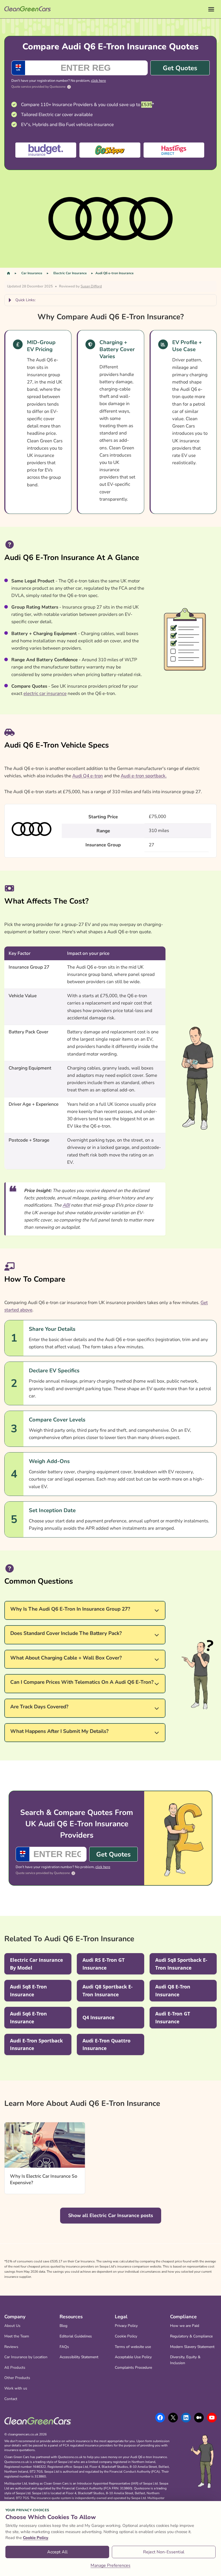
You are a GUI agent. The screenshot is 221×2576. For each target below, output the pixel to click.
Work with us (16, 2388)
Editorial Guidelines (76, 2336)
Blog (63, 2326)
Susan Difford (91, 286)
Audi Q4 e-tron (88, 776)
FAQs (64, 2347)
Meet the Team (17, 2336)
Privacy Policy (126, 2326)
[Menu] (211, 9)
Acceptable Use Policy (133, 2357)
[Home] (8, 273)
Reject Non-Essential (164, 2552)
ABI (66, 1205)
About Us (12, 2326)
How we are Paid (185, 2326)
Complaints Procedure (133, 2368)
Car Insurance (32, 273)
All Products (15, 2368)
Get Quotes (180, 68)
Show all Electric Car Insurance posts (111, 2215)
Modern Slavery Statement (192, 2347)
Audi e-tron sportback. (144, 776)
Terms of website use (133, 2347)
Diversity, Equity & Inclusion (185, 2360)
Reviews (11, 2347)
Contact (11, 2399)
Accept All (57, 2552)
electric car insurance (45, 693)
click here (99, 81)
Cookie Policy (126, 2336)
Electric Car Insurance (70, 273)
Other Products (17, 2378)
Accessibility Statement (79, 2357)
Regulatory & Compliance (191, 2336)
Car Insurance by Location (26, 2357)
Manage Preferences (110, 2565)
